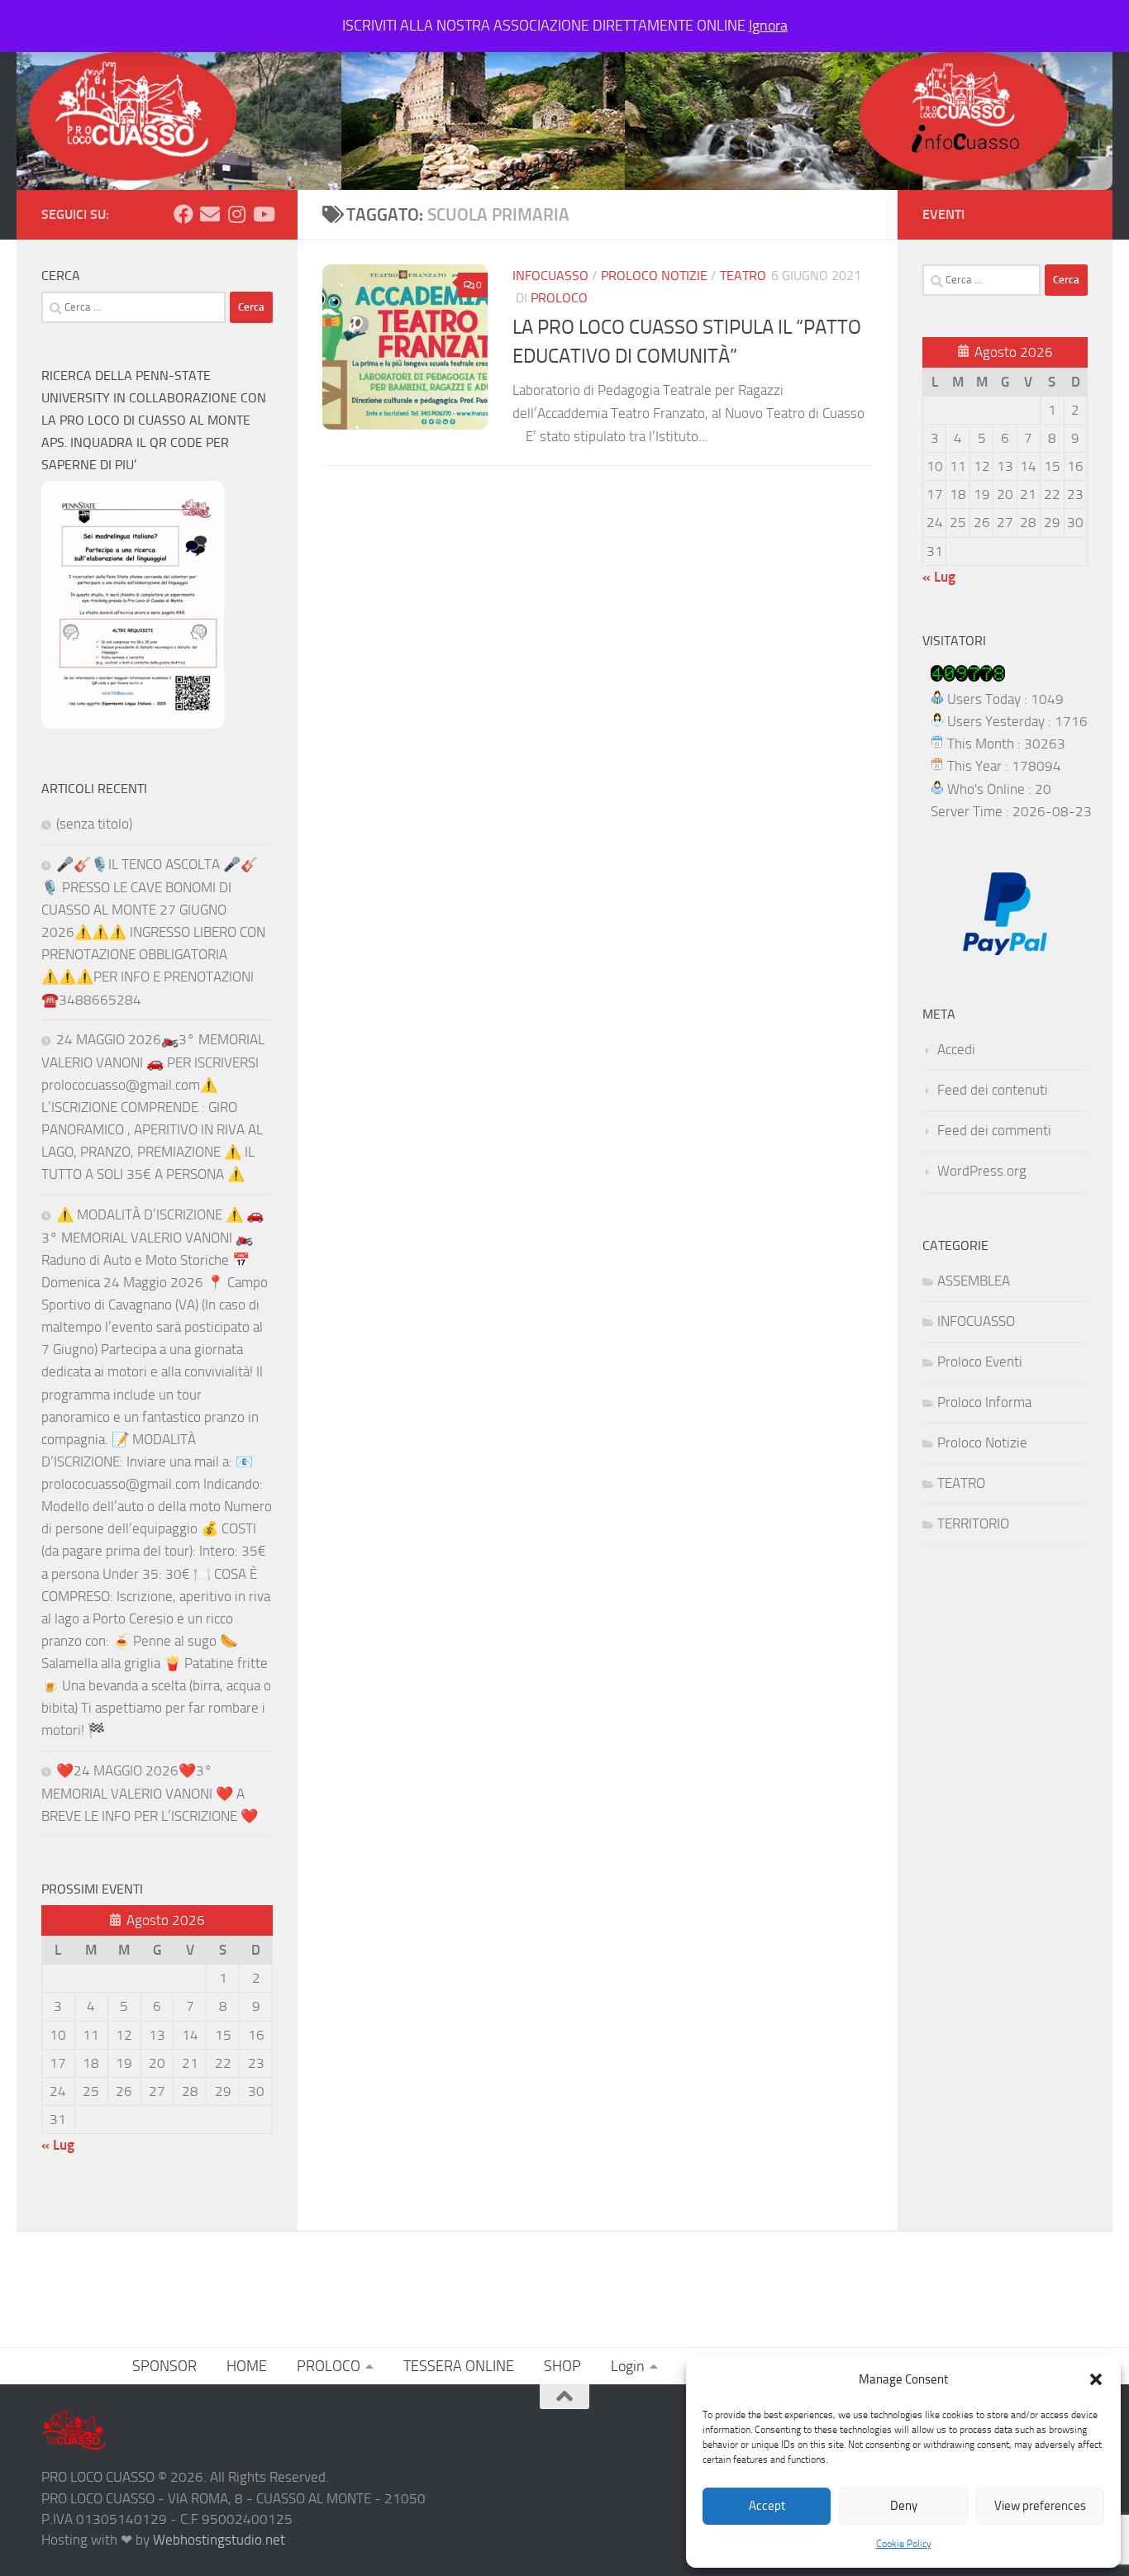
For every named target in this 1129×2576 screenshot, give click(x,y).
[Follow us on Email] (210, 214)
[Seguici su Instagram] (236, 214)
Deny (904, 2506)
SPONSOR (164, 2366)
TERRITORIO (973, 1523)
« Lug (58, 2145)
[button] (1096, 2379)
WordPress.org (982, 1171)
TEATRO (743, 276)
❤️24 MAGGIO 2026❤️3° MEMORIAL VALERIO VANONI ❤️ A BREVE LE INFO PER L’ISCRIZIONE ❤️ (150, 1793)
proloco (559, 298)
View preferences (1040, 2506)
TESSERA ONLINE (459, 2366)
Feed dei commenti (994, 1130)
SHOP (562, 2366)
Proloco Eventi (980, 1362)
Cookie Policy (904, 2544)
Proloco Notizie (654, 276)
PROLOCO (329, 2366)
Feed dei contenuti (993, 1090)
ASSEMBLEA (974, 1281)
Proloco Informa (984, 1402)
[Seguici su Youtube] (263, 214)
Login (628, 2366)
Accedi (956, 1049)
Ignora (768, 26)
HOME (247, 2366)
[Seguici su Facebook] (183, 214)
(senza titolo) (94, 824)
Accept (767, 2506)
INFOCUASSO (550, 276)
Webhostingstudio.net (219, 2540)
